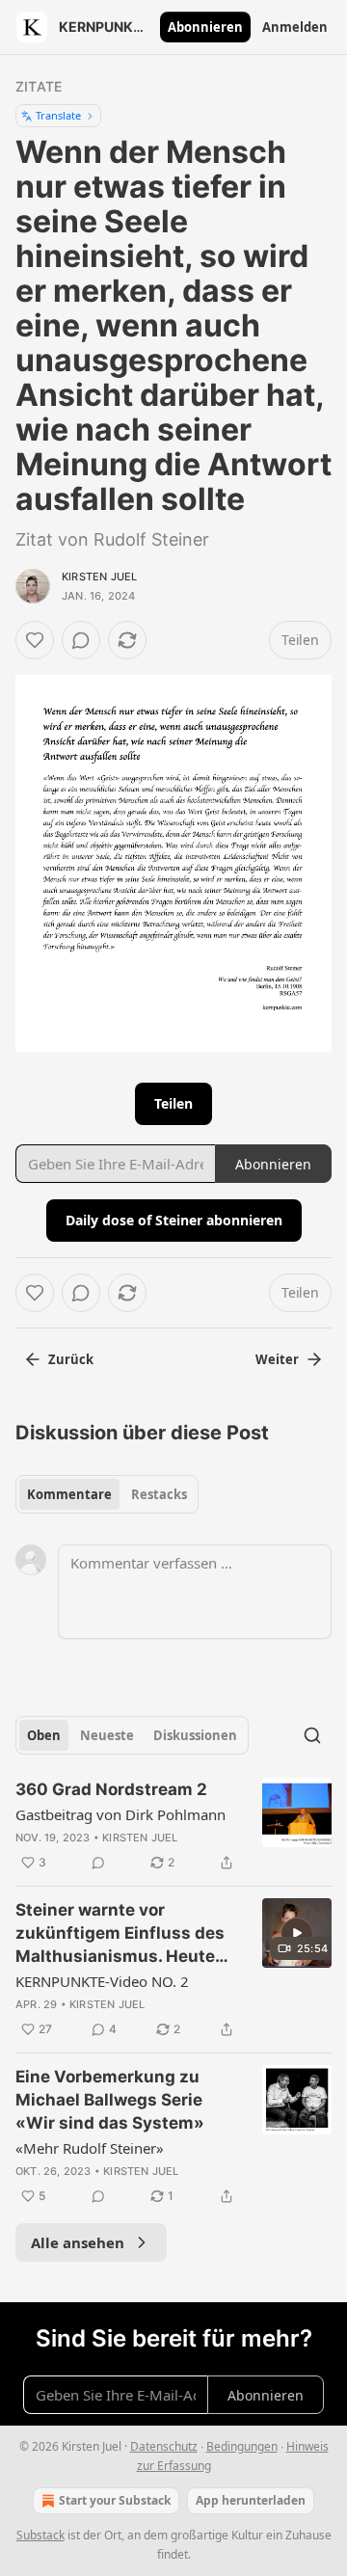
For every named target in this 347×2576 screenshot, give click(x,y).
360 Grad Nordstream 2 (111, 1789)
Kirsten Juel (99, 577)
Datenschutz (164, 2446)
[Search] (312, 1735)
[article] (173, 1826)
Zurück (71, 1359)
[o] (297, 1933)
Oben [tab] (44, 1735)
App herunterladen (251, 2500)
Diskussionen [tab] (195, 1735)
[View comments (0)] (81, 640)
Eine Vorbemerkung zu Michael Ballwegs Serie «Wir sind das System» (110, 2100)
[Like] (35, 640)
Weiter (277, 1359)
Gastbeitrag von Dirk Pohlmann (120, 1814)
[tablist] (107, 1494)
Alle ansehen (78, 2242)
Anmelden (295, 27)
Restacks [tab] (159, 1494)
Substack (40, 2535)
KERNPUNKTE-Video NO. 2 (102, 1981)
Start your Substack (115, 2500)
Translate (58, 115)
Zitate (39, 86)
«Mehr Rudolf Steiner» (90, 2148)
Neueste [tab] (107, 1735)
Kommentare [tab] (69, 1494)
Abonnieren (205, 27)
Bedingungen (242, 2446)
